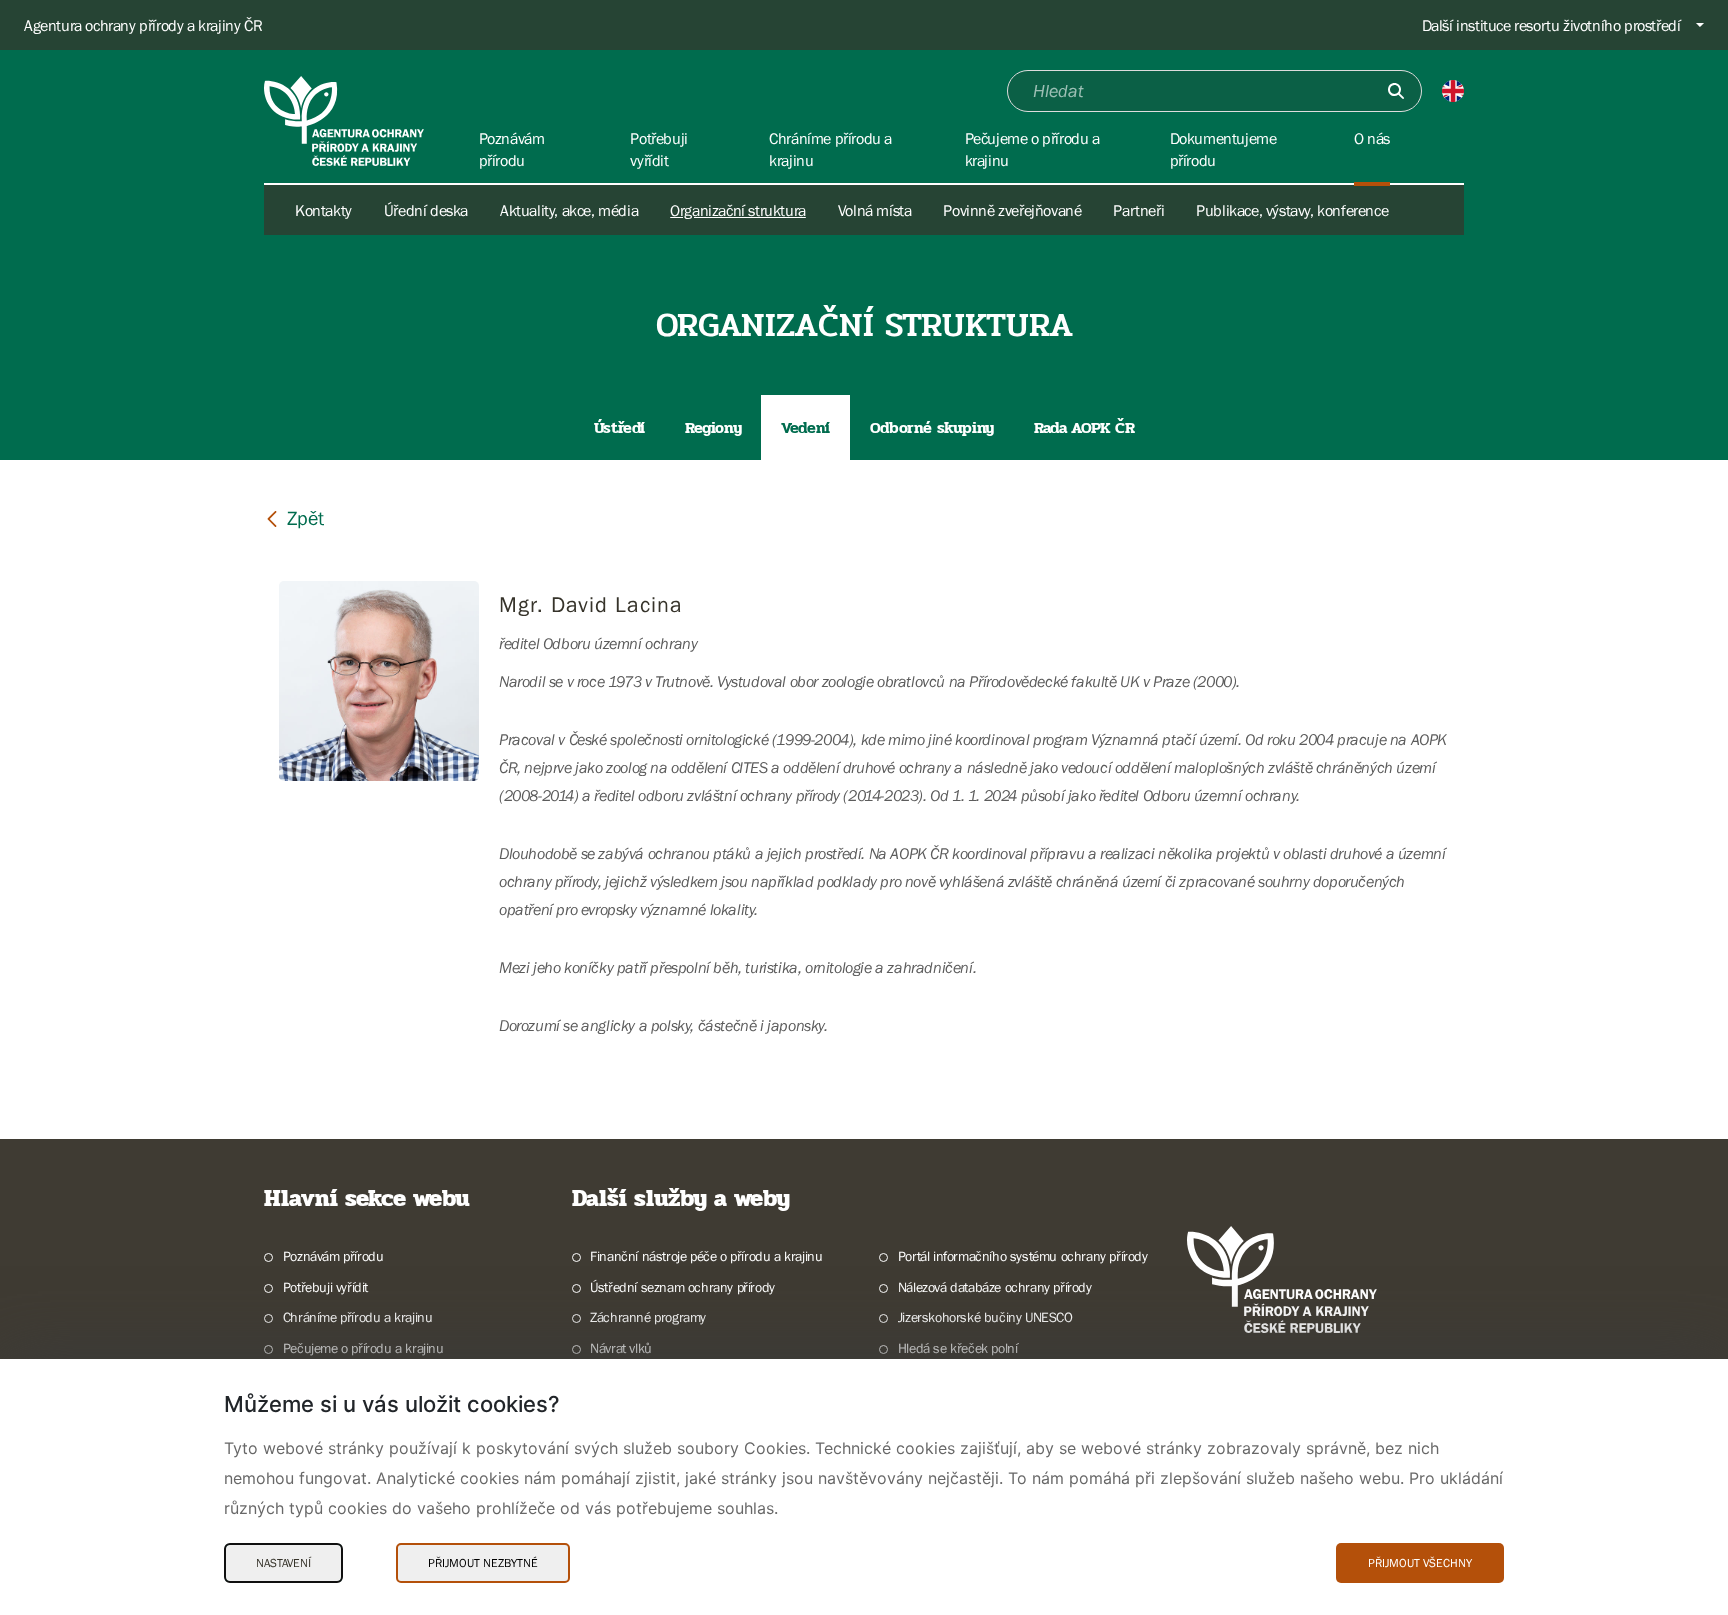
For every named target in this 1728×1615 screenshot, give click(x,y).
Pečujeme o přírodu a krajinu (363, 1348)
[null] (294, 517)
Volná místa (875, 210)
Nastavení (283, 1563)
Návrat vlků (621, 1348)
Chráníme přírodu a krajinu (357, 1317)
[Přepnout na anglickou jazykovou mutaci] (1453, 91)
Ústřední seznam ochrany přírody (682, 1287)
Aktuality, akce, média (569, 210)
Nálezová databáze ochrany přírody (995, 1287)
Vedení (805, 427)
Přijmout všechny (1420, 1563)
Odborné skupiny (932, 427)
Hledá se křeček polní (957, 1348)
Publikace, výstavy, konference (1292, 210)
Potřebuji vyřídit (325, 1287)
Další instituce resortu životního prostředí (1551, 25)
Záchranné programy (648, 1317)
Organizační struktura (738, 210)
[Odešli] (1396, 91)
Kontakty (323, 210)
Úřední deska (426, 210)
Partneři (1138, 210)
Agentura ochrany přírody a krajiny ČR (143, 25)
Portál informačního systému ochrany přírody (1023, 1256)
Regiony (713, 427)
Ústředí (619, 427)
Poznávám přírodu (333, 1256)
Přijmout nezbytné (483, 1563)
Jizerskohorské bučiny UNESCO (985, 1317)
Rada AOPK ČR (1084, 427)
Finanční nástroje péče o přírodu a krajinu (706, 1256)
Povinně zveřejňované (1012, 210)
